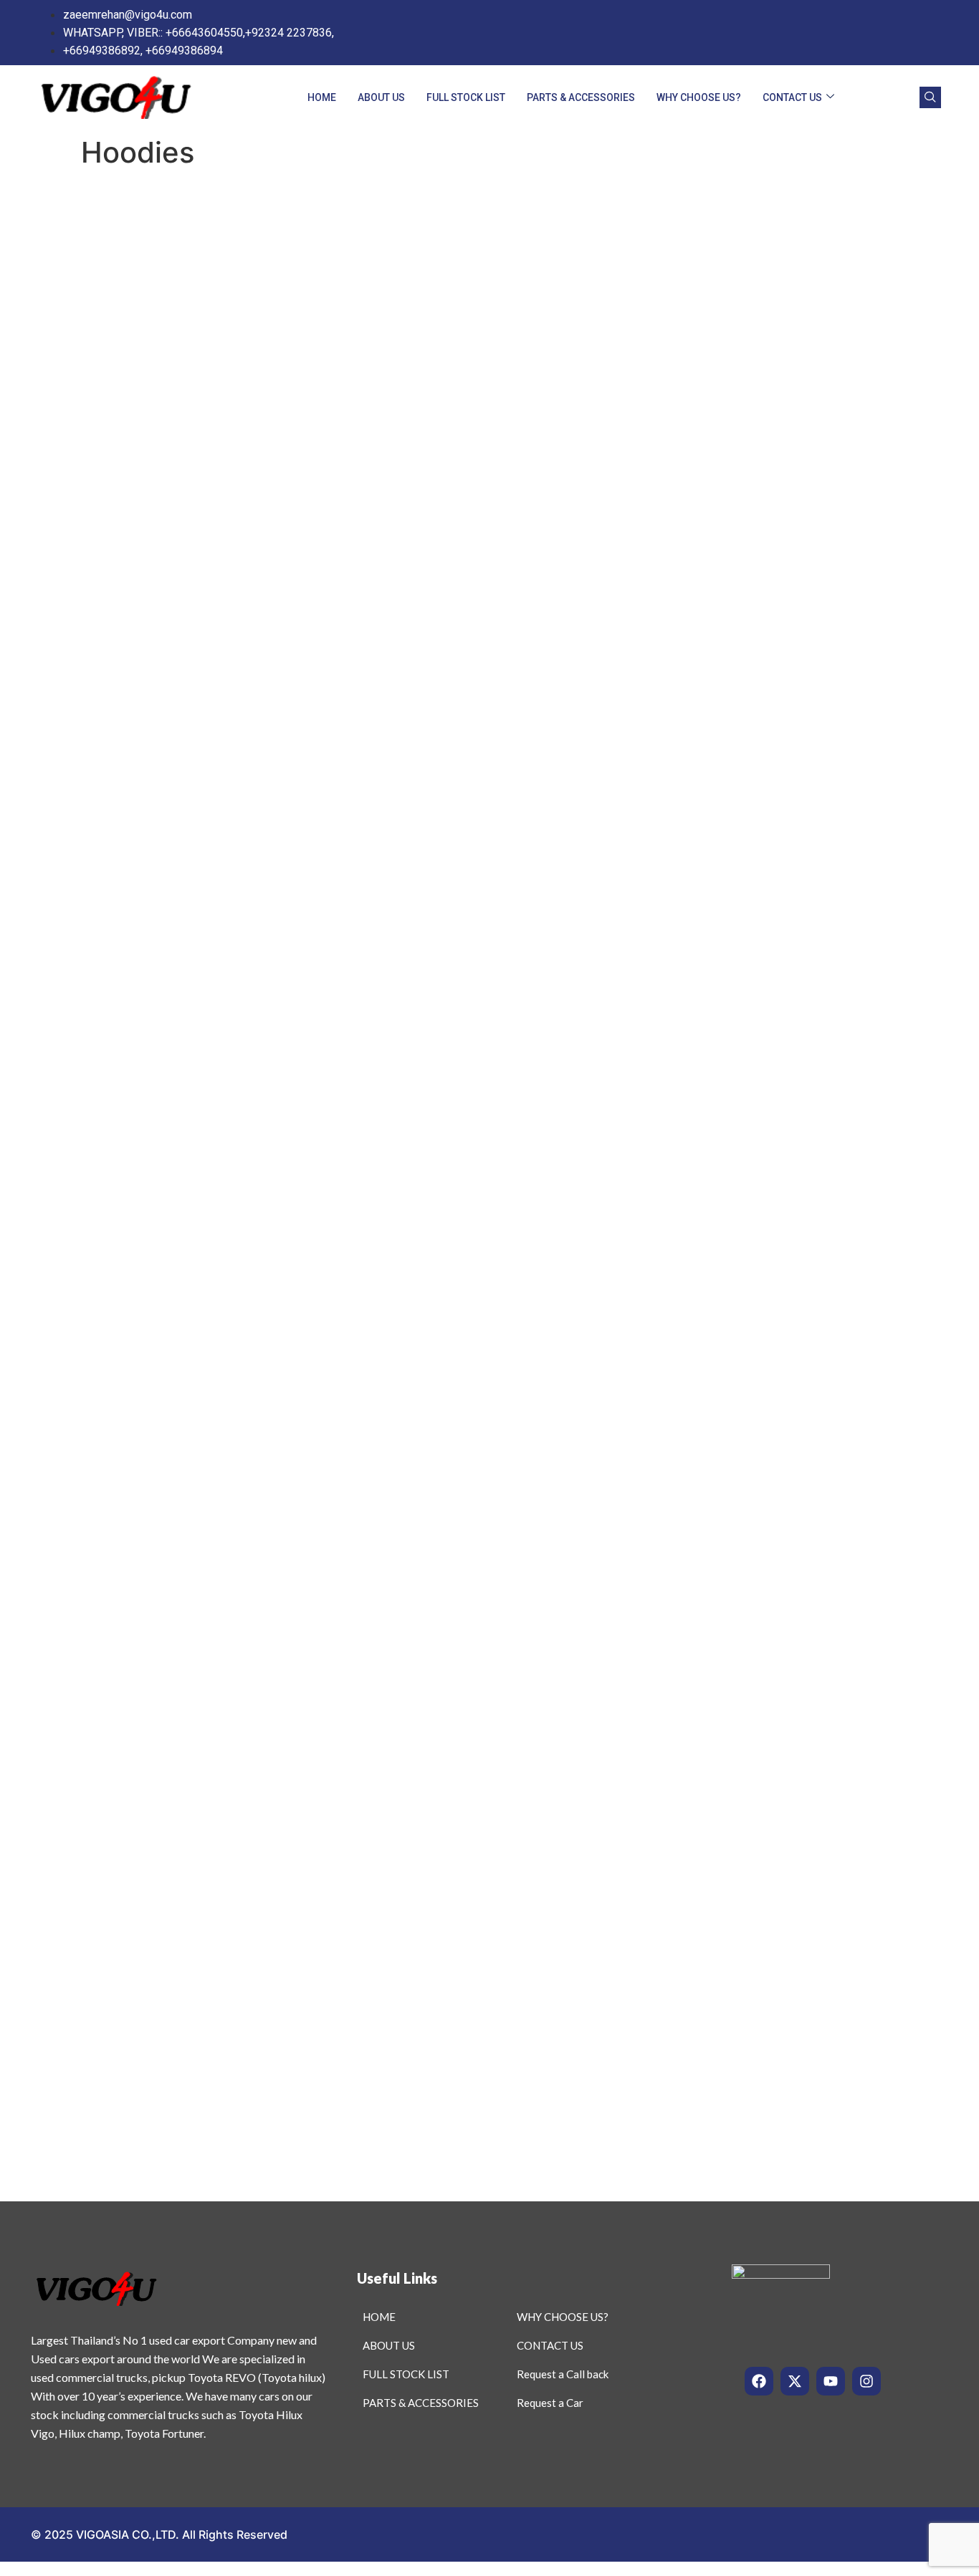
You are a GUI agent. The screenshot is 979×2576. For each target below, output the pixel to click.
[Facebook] (759, 2381)
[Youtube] (831, 2381)
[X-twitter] (795, 2381)
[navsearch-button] (930, 97)
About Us (381, 97)
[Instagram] (866, 2381)
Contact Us (792, 97)
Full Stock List (466, 97)
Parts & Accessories (581, 97)
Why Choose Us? (699, 97)
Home (322, 97)
